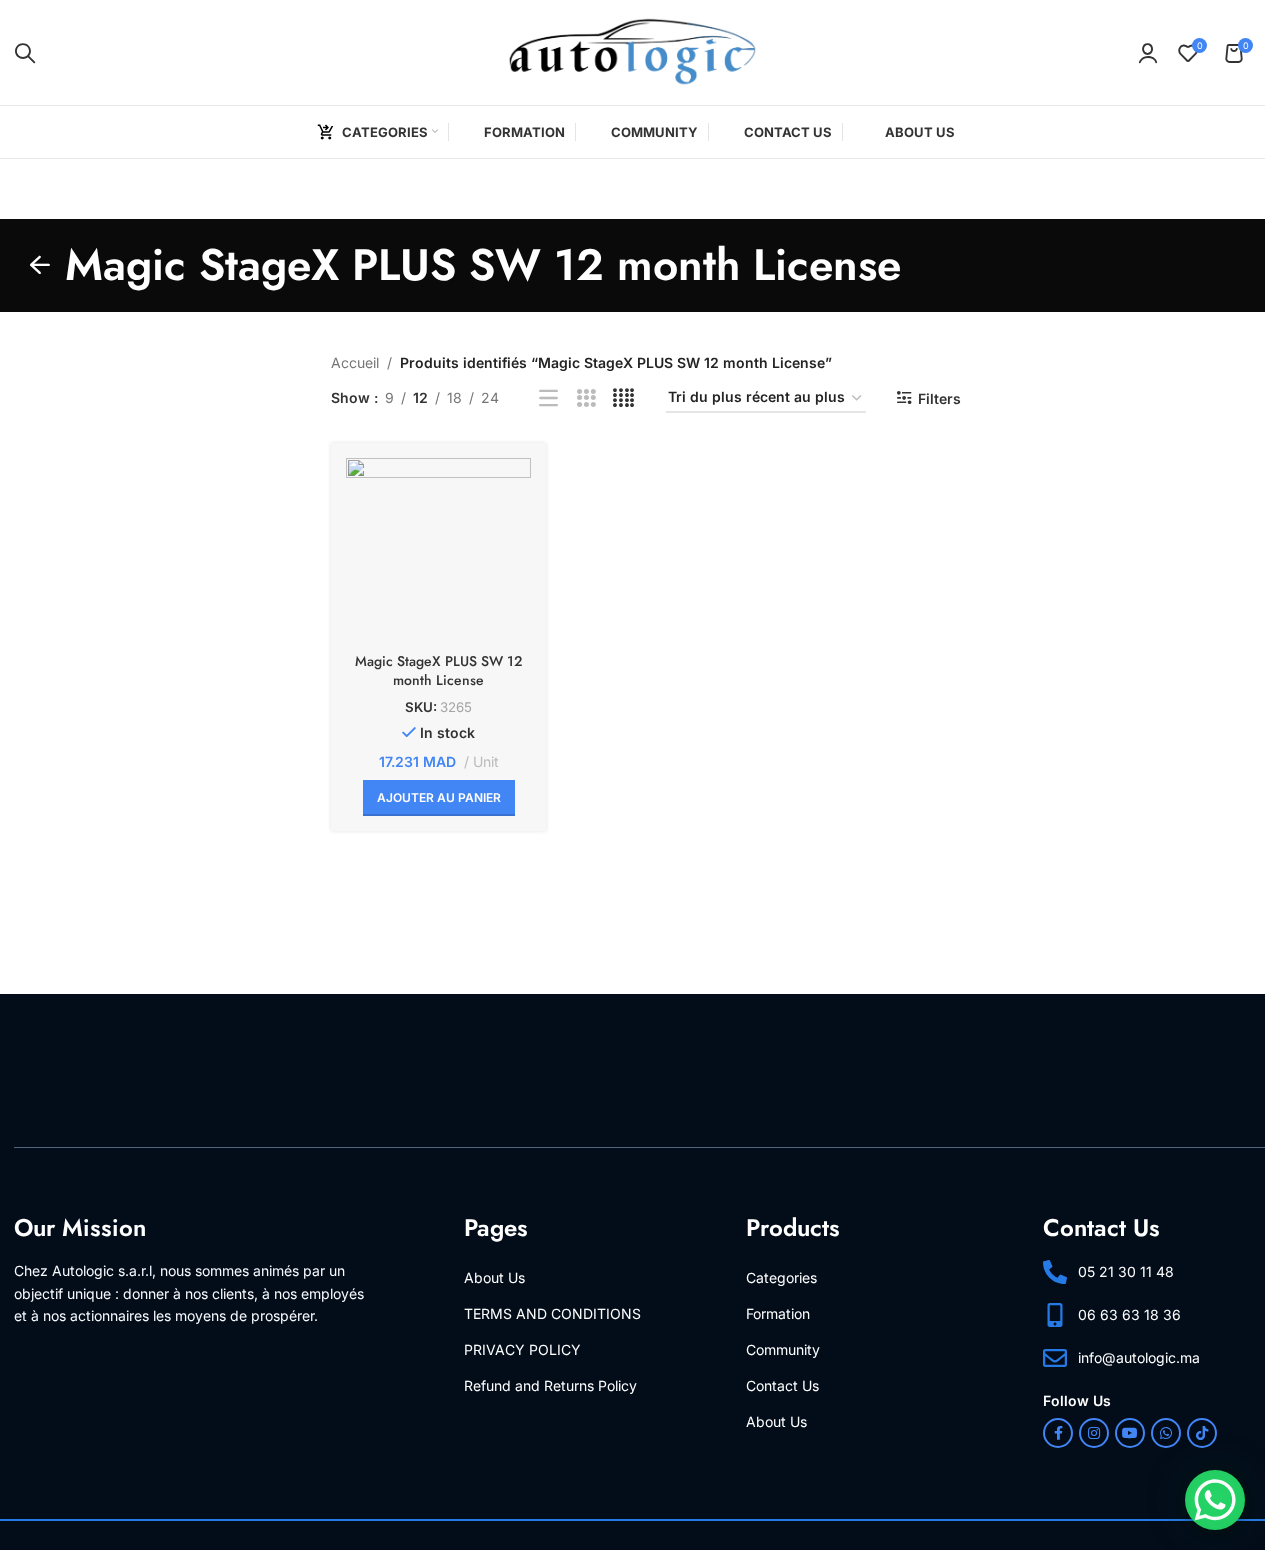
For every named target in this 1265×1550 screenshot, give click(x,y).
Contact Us (782, 1385)
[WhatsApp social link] (1166, 1434)
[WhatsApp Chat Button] (1215, 1500)
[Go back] (40, 265)
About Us (494, 1277)
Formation (778, 1313)
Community (783, 1349)
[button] (439, 798)
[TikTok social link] (1202, 1434)
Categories (781, 1277)
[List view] (548, 398)
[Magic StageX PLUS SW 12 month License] (438, 550)
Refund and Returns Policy (550, 1385)
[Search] (25, 53)
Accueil (355, 362)
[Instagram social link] (1094, 1434)
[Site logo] (633, 50)
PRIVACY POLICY (522, 1349)
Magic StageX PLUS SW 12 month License (438, 671)
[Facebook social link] (1058, 1434)
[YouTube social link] (1130, 1434)
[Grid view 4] (623, 398)
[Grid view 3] (586, 398)
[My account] (1148, 53)
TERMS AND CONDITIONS (552, 1313)
